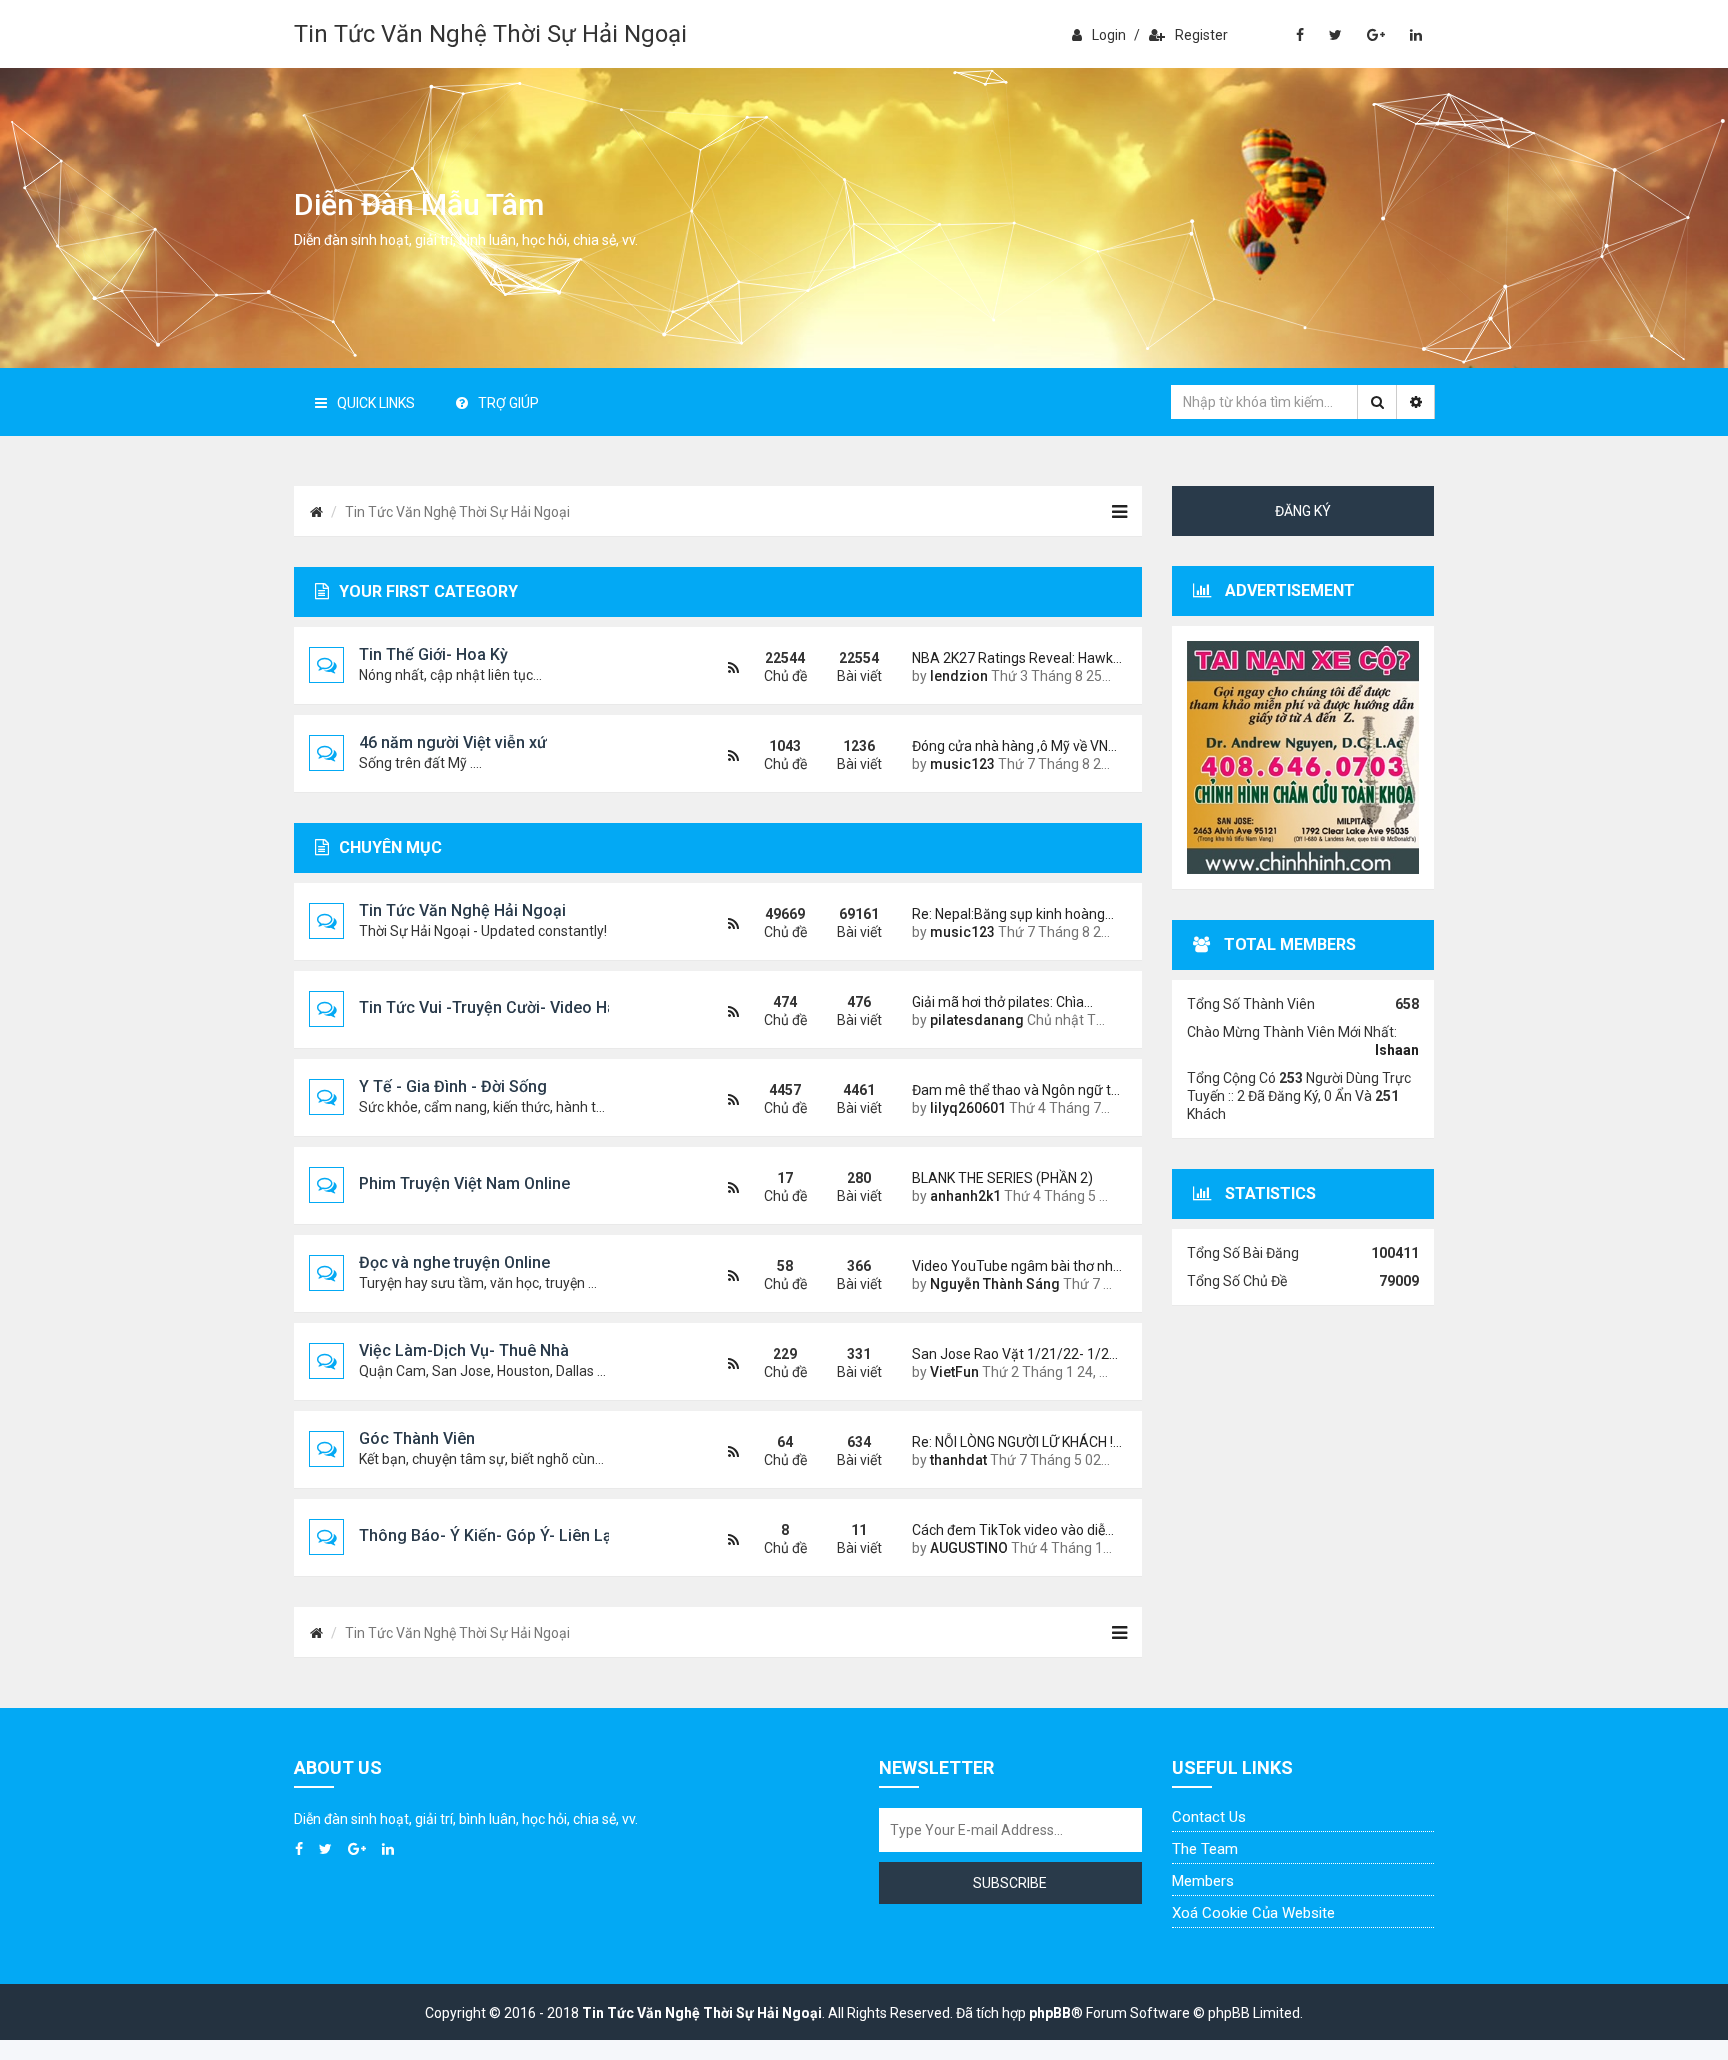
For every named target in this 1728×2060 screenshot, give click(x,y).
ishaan (1397, 1050)
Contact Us (1209, 1817)
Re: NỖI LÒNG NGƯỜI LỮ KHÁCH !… (1012, 1442)
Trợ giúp (508, 403)
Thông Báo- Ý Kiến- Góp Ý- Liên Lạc (490, 1535)
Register (1201, 35)
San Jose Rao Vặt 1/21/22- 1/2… (1012, 1354)
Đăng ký (1303, 511)
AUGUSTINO (969, 1548)
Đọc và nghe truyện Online (454, 1262)
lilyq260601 (968, 1108)
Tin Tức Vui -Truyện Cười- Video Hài (489, 1007)
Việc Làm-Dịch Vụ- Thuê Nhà (464, 1350)
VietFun (954, 1372)
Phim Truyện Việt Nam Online (464, 1183)
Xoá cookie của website (1253, 1913)
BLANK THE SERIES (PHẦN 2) (1002, 1178)
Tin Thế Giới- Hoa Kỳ (433, 654)
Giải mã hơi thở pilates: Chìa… (1002, 1002)
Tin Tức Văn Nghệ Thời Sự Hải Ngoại (490, 34)
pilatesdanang (977, 1020)
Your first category (428, 591)
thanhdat (958, 1460)
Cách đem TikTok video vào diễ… (1012, 1530)
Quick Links (376, 403)
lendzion (959, 676)
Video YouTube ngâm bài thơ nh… (1012, 1266)
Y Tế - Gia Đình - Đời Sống (453, 1086)
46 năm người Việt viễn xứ (453, 742)
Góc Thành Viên (417, 1438)
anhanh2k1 (965, 1196)
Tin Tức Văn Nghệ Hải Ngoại (462, 910)
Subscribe (1010, 1883)
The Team (1205, 1849)
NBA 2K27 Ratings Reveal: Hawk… (1012, 658)
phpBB (1050, 2013)
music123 (962, 764)
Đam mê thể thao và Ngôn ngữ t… (1012, 1090)
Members (1203, 1881)
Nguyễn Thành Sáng (995, 1284)
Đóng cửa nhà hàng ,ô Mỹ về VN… (1012, 746)
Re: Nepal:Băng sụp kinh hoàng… (1012, 914)
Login (1109, 35)
